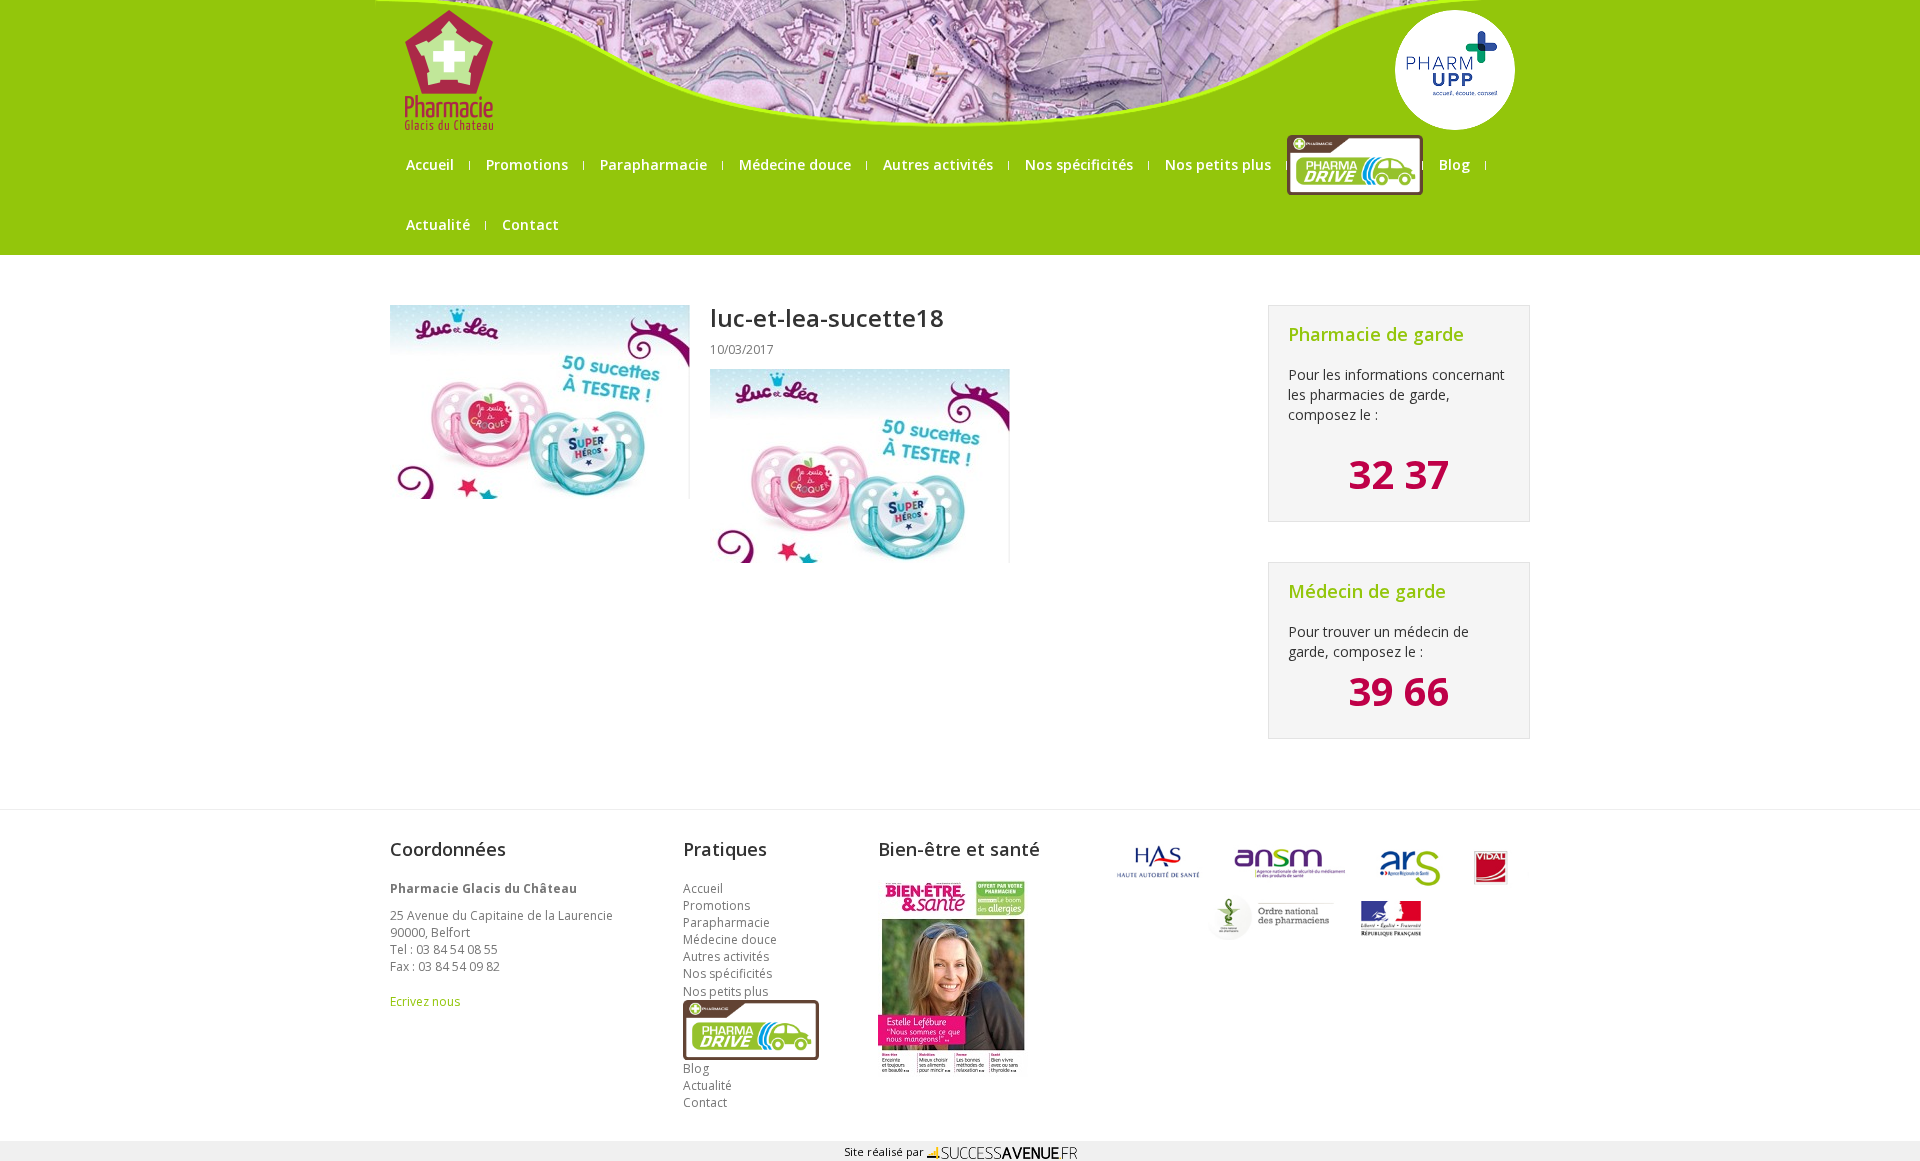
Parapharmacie (653, 164)
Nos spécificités (1079, 164)
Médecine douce (795, 164)
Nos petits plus (1218, 164)
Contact (530, 224)
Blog (1454, 164)
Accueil (430, 164)
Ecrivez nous (425, 1001)
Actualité (438, 224)
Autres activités (938, 164)
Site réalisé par (885, 1151)
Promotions (527, 164)
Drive (1355, 164)
